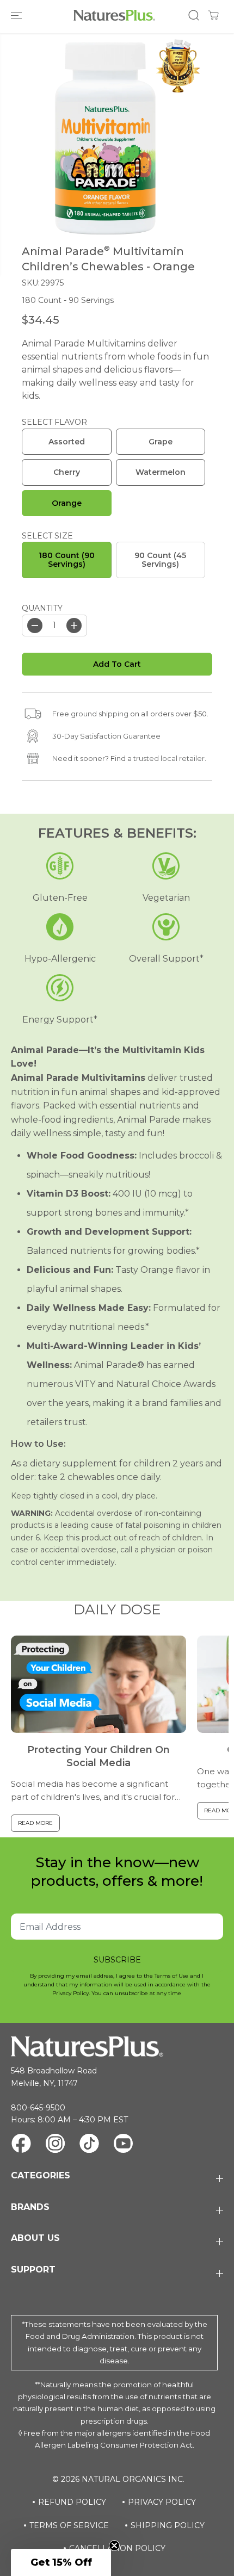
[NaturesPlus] (114, 15)
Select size (47, 536)
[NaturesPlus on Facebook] (21, 2145)
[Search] (194, 15)
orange (67, 503)
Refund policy (72, 2502)
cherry (67, 472)
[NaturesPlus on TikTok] (89, 2145)
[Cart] (213, 15)
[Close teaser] (114, 2546)
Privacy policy (162, 2502)
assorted (67, 442)
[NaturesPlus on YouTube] (123, 2145)
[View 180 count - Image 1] (105, 138)
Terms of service (69, 2525)
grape (161, 442)
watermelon (161, 472)
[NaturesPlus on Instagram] (55, 2145)
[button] (17, 15)
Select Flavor (54, 422)
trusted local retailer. (170, 758)
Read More (35, 1823)
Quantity (42, 608)
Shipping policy (168, 2525)
